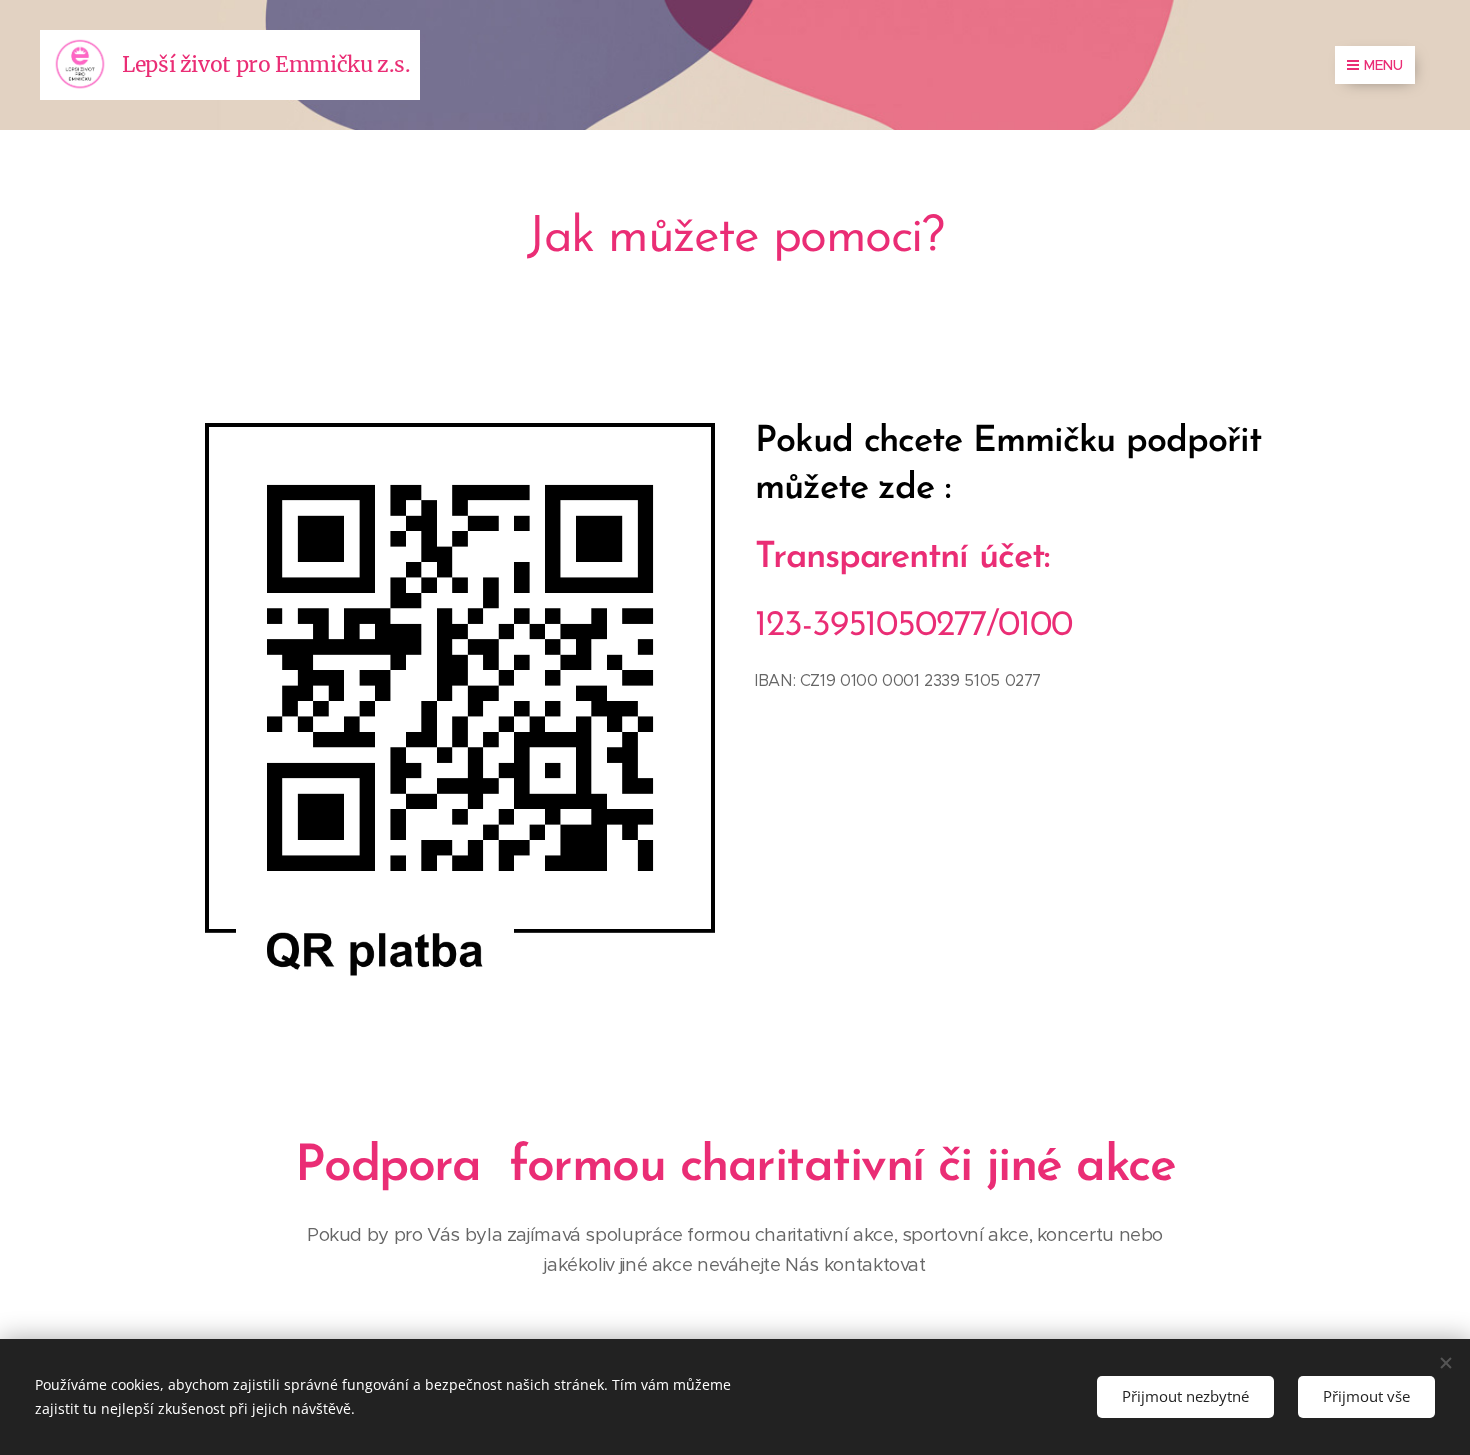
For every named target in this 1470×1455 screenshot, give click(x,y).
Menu (1383, 65)
